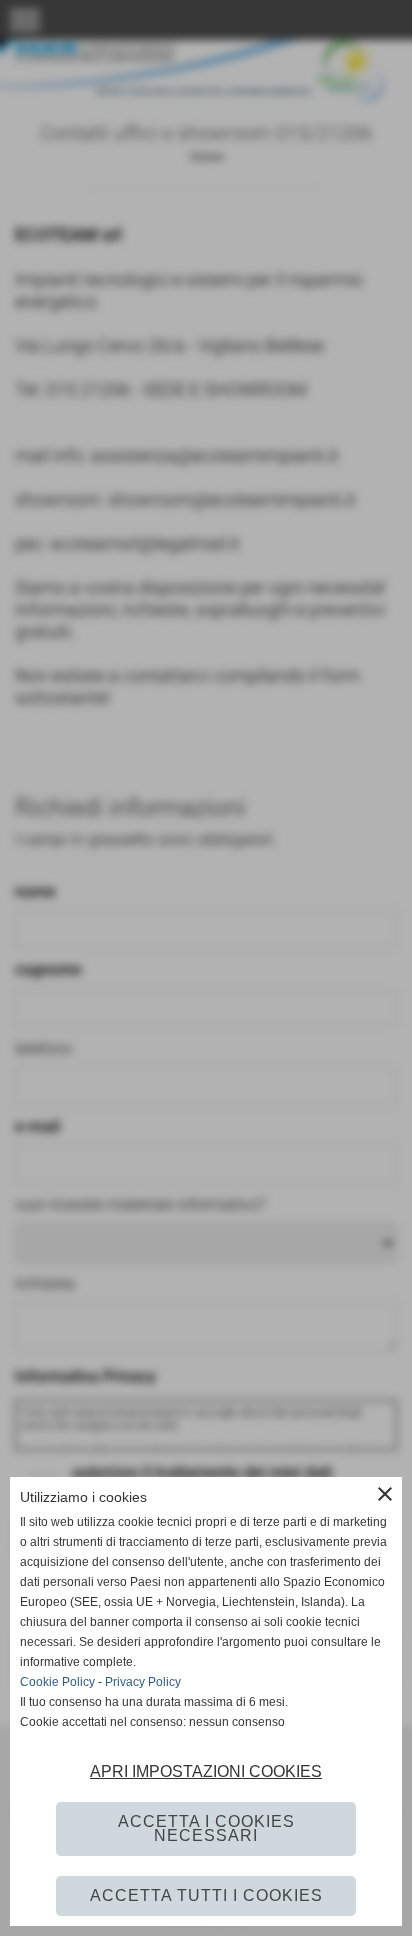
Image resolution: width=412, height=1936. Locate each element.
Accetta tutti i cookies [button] (206, 1895)
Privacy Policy (143, 1682)
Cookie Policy (57, 1682)
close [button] (385, 1494)
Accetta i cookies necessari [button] (206, 1828)
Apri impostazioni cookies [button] (206, 1771)
